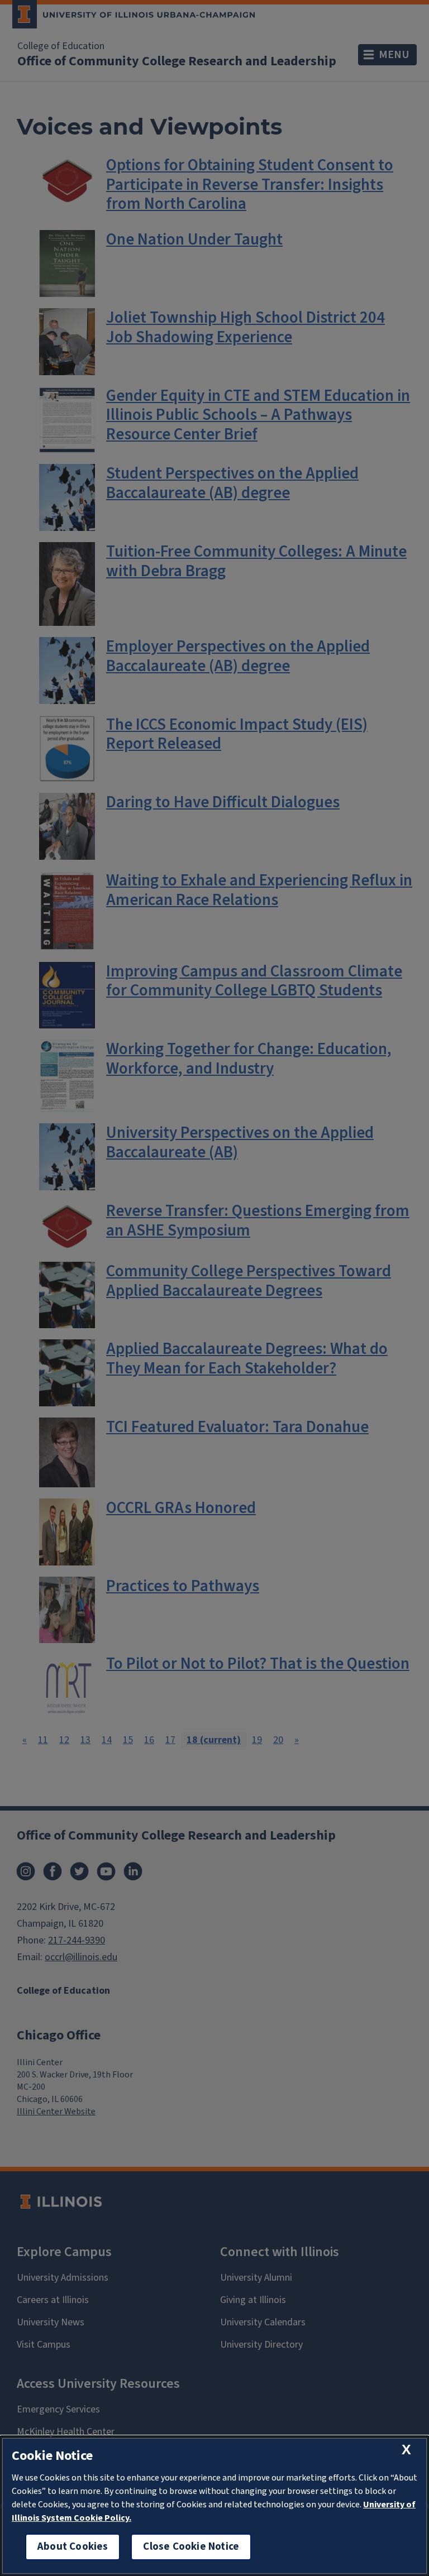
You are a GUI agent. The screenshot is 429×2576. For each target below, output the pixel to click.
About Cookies (73, 2547)
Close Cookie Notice (191, 2547)
